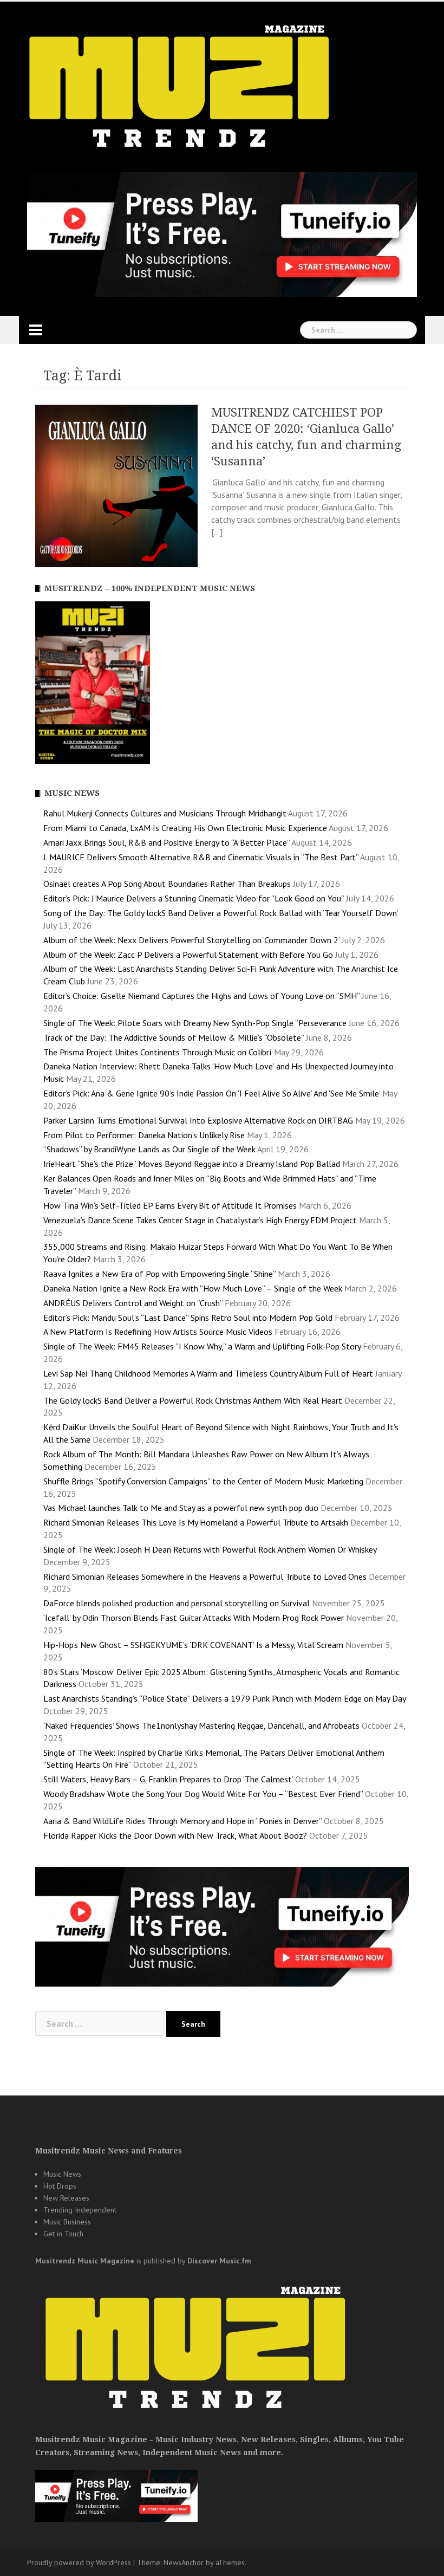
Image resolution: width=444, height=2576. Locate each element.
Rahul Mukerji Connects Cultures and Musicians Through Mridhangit (165, 813)
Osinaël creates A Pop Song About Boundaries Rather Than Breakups (167, 884)
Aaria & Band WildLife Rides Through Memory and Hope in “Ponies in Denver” (182, 1821)
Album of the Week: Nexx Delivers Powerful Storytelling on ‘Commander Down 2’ (191, 940)
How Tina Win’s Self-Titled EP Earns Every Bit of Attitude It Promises (170, 1205)
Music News (62, 2174)
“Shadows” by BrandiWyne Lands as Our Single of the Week (149, 1149)
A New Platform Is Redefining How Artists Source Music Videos (158, 1332)
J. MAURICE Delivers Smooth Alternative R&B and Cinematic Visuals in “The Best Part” (201, 857)
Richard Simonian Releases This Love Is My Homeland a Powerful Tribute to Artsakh (196, 1522)
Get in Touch (63, 2234)
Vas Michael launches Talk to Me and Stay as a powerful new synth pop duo (181, 1508)
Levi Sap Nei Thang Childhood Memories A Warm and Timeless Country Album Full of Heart (208, 1373)
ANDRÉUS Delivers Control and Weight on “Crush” (133, 1303)
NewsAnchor (184, 2562)
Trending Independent (80, 2210)
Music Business (67, 2222)
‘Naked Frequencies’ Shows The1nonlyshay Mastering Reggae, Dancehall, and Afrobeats (201, 1725)
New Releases (66, 2198)
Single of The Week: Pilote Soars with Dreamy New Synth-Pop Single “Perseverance (195, 1023)
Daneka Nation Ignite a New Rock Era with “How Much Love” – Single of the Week (193, 1288)
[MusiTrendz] (181, 87)
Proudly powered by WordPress (79, 2562)
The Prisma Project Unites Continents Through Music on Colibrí (158, 1052)
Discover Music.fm (219, 2261)
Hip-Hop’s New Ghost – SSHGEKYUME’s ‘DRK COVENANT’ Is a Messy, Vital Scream (193, 1645)
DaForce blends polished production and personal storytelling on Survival (177, 1603)
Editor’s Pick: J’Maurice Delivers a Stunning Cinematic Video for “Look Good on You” (194, 898)
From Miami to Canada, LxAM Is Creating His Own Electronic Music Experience (185, 828)
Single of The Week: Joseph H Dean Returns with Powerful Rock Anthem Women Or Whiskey (210, 1549)
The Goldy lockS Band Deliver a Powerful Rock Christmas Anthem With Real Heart (193, 1400)
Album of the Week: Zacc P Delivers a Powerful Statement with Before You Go (188, 955)
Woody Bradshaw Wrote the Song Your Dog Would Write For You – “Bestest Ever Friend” (203, 1794)
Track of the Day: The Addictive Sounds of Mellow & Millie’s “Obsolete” (174, 1037)
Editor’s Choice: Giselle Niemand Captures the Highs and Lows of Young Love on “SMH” (201, 996)
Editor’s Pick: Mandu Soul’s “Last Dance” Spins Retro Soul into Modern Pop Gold (188, 1318)
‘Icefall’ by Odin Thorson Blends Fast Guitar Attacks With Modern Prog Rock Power (194, 1618)
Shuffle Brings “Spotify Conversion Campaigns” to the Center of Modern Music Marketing (203, 1481)
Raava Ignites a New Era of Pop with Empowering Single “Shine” (159, 1274)
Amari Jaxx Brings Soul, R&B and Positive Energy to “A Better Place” (166, 842)
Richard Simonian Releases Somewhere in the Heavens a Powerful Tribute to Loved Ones (205, 1576)
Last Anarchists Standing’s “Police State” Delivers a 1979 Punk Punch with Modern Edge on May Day (224, 1698)
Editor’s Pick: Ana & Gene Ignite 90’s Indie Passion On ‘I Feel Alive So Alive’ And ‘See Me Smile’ (212, 1093)
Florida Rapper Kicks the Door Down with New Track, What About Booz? (175, 1835)
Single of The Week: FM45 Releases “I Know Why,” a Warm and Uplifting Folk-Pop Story (202, 1346)
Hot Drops (60, 2186)
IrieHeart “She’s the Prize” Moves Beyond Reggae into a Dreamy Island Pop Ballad (192, 1164)
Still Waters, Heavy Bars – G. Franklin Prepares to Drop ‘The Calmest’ (168, 1779)
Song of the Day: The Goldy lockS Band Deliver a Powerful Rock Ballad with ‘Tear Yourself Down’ (221, 913)
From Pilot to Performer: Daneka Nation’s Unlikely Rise (144, 1135)
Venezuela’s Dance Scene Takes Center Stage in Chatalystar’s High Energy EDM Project (200, 1220)
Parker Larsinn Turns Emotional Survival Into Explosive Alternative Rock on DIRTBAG (198, 1120)
